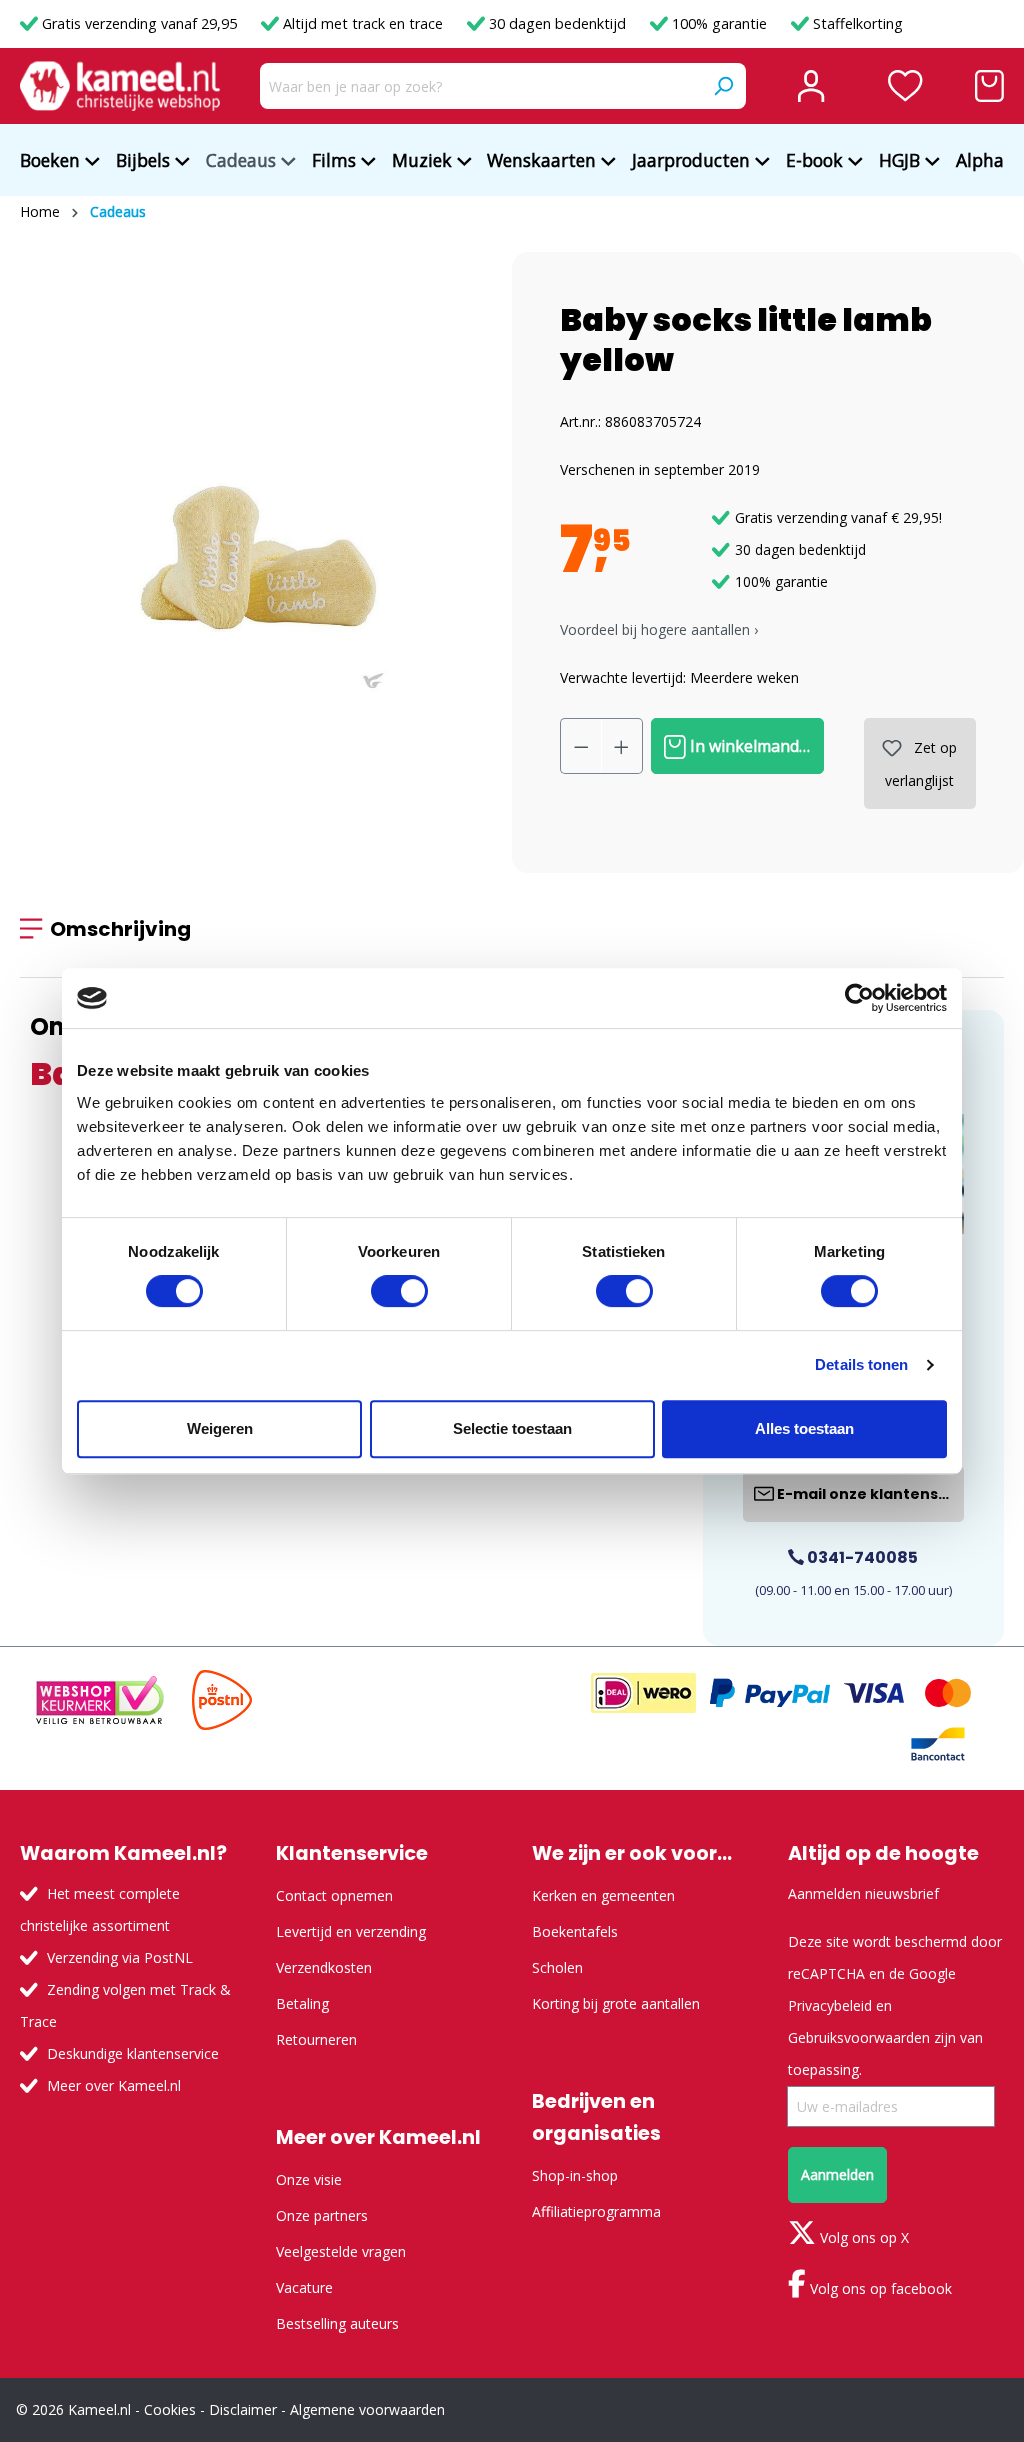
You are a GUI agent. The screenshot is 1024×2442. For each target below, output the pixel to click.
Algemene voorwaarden (367, 2409)
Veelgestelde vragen (341, 2251)
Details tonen (861, 1364)
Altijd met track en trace (363, 23)
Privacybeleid (830, 2005)
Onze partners (322, 2215)
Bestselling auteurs (337, 2323)
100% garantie (719, 23)
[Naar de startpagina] (120, 86)
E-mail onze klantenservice (869, 1494)
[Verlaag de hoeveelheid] (581, 746)
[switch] (399, 1291)
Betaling (302, 2003)
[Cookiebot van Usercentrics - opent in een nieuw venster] (859, 998)
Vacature (304, 2287)
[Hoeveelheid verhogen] (622, 746)
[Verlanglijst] (905, 86)
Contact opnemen (334, 1895)
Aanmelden (837, 2174)
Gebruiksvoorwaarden (859, 2037)
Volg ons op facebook (879, 2288)
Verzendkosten (324, 1967)
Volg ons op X (862, 2237)
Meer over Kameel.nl (114, 2085)
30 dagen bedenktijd (557, 23)
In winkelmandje (749, 746)
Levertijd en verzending (351, 1931)
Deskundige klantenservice (133, 2053)
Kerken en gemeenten (603, 1895)
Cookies (170, 2409)
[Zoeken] (723, 86)
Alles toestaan (804, 1428)
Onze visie (309, 2179)
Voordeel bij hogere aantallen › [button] (659, 629)
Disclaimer (243, 2409)
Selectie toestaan (512, 1428)
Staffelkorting (856, 23)
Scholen (557, 1967)
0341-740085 (861, 1557)
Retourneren (316, 2039)
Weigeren (220, 1428)
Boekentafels (575, 1931)
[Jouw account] (811, 86)
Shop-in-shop (575, 2175)
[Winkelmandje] (989, 86)
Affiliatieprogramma (596, 2211)
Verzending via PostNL (120, 1957)
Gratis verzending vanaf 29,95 (139, 23)
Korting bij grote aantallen (616, 2003)
